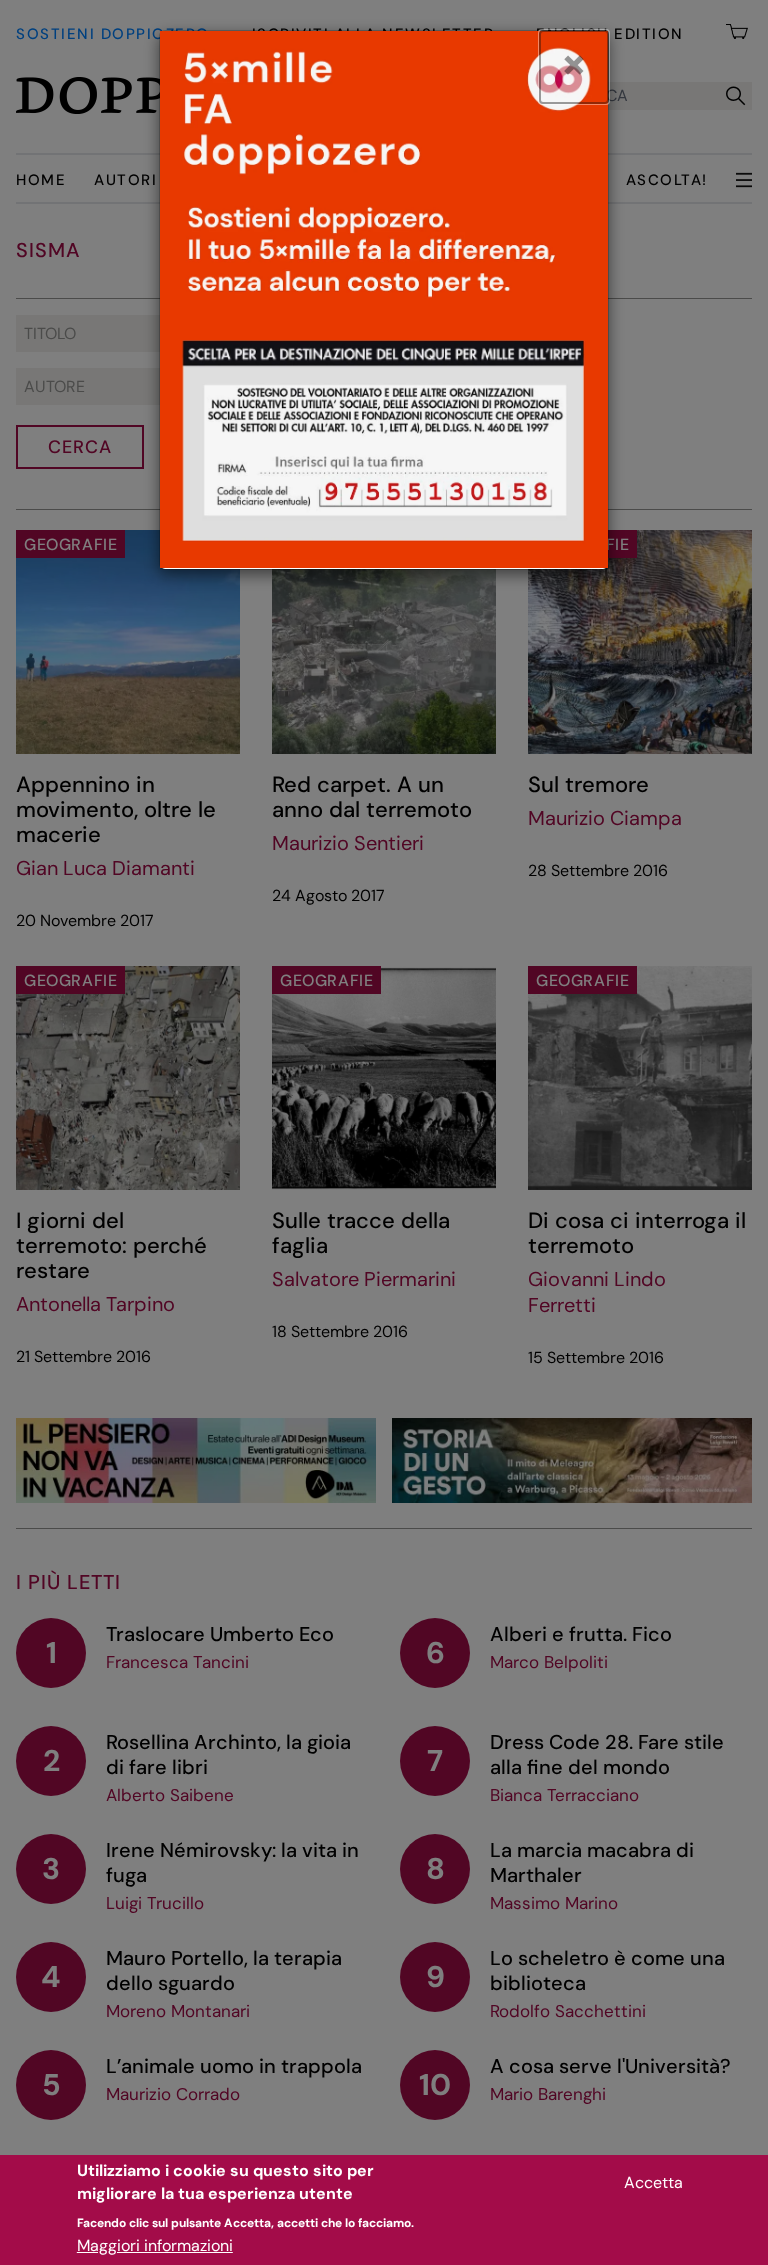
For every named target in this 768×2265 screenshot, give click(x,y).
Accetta (653, 2182)
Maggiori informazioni (155, 2245)
